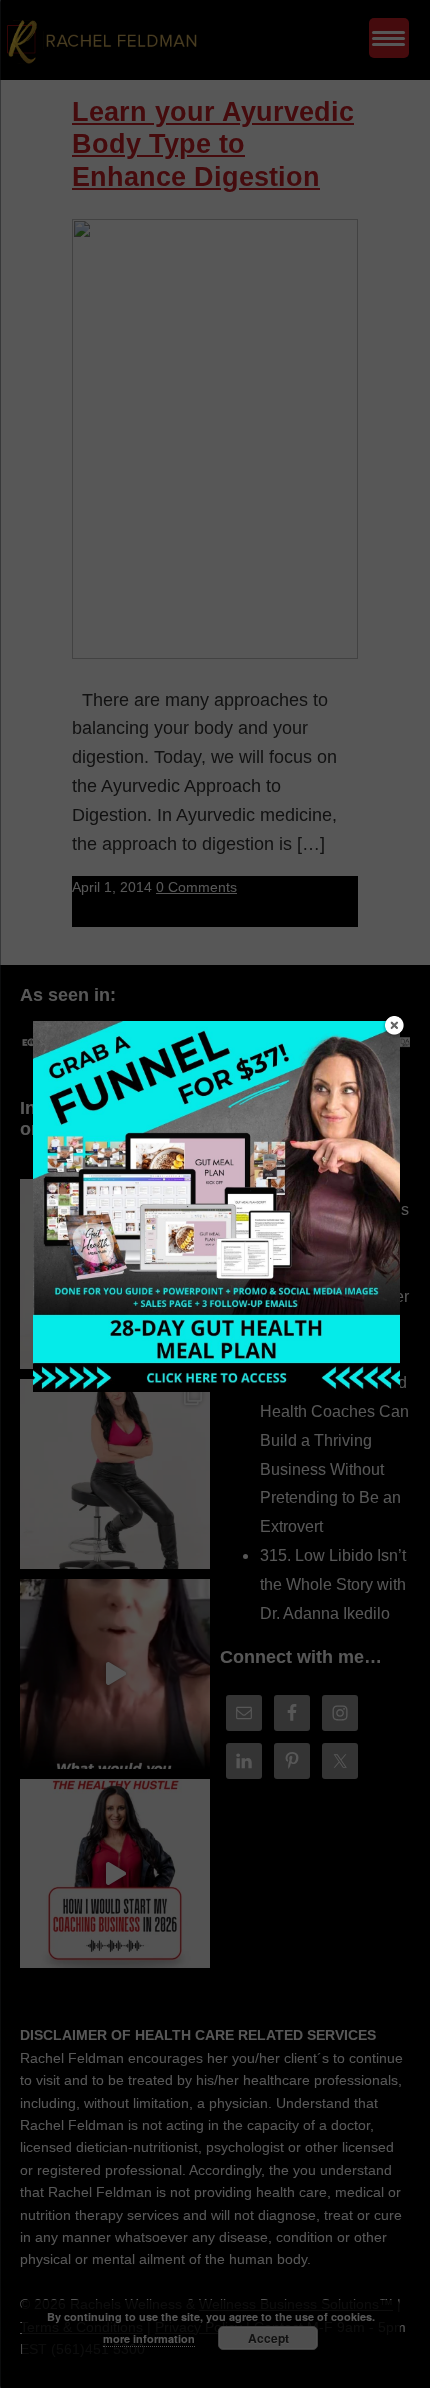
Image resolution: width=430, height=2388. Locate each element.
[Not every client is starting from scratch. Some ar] (115, 1674)
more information (149, 2338)
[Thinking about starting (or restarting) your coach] (115, 1874)
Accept (268, 2338)
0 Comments (196, 887)
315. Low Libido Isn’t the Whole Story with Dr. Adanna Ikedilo (333, 1584)
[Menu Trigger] (389, 38)
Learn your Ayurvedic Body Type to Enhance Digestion (213, 144)
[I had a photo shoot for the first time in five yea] (115, 1474)
